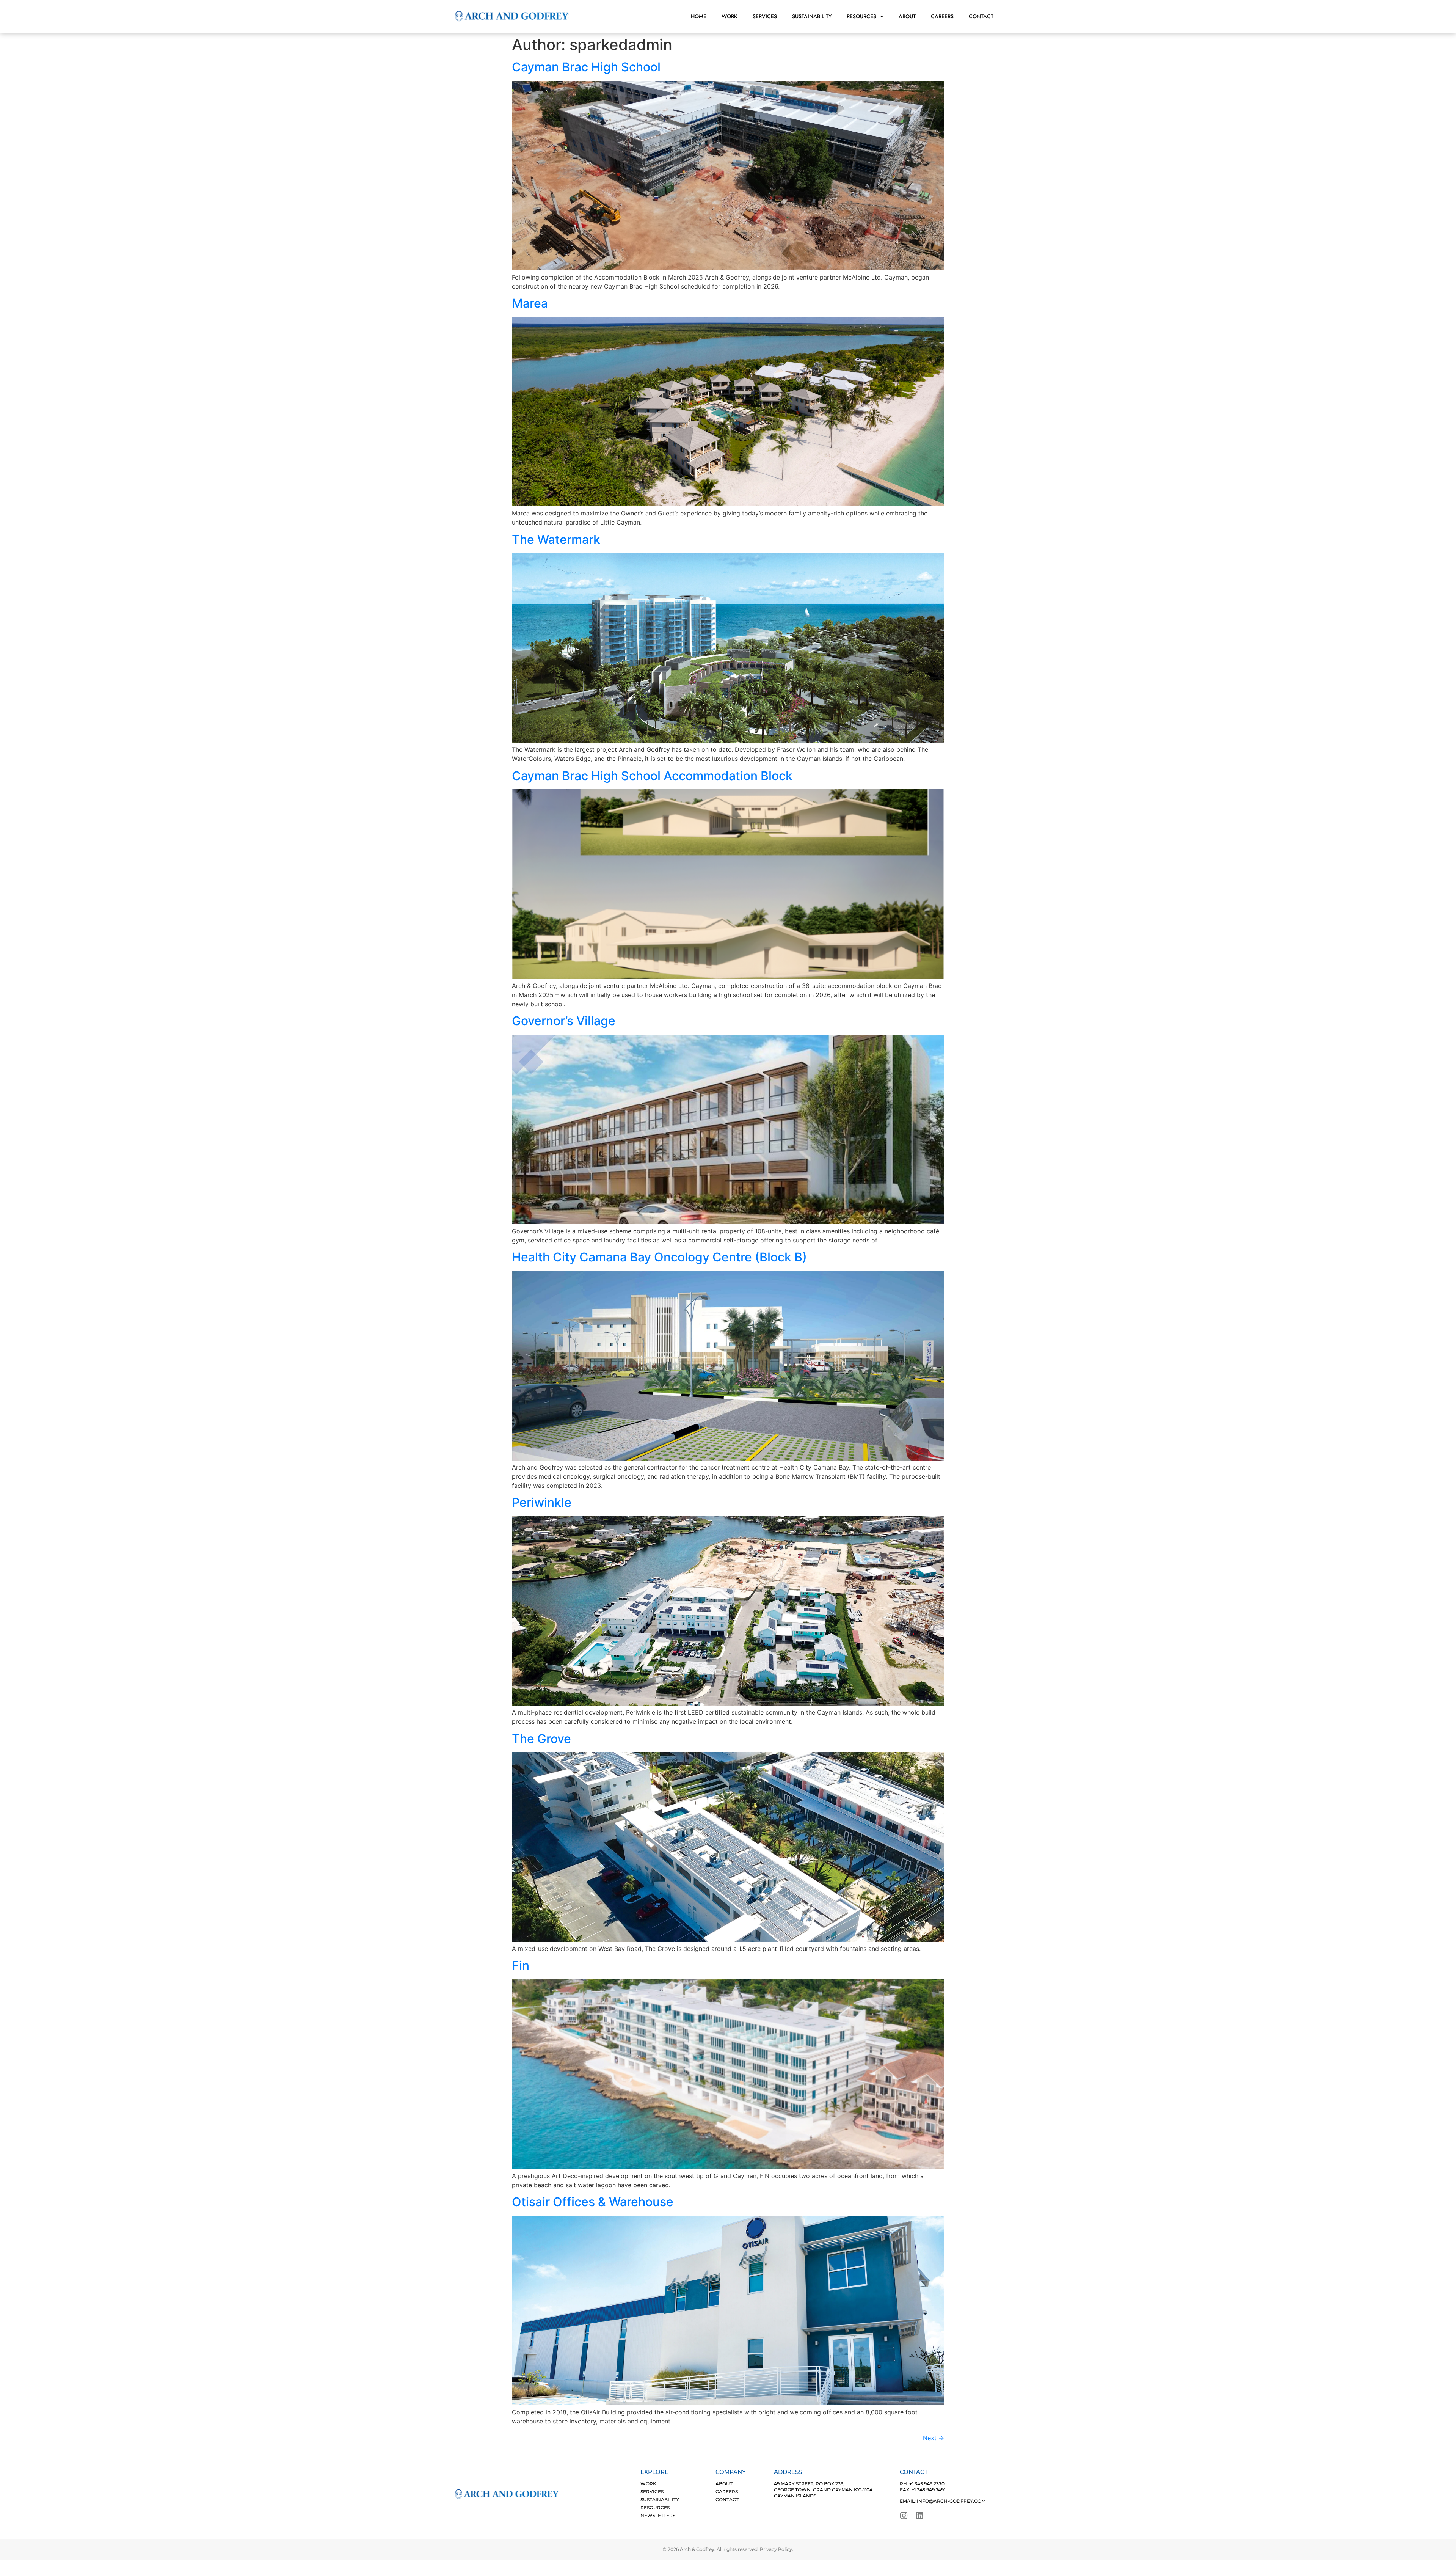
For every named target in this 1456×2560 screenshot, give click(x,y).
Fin (521, 1966)
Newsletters (658, 2515)
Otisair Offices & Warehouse (593, 2202)
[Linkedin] (920, 2516)
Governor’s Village (564, 1021)
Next (934, 2438)
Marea (530, 303)
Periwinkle (542, 1502)
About (907, 16)
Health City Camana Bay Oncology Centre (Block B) (659, 1257)
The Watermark (556, 539)
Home (699, 16)
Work (730, 16)
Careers (942, 16)
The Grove (541, 1739)
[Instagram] (904, 2516)
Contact (981, 16)
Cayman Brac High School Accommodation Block (652, 776)
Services (765, 16)
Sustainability (812, 16)
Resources (861, 16)
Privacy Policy (776, 2549)
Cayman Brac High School (586, 67)
